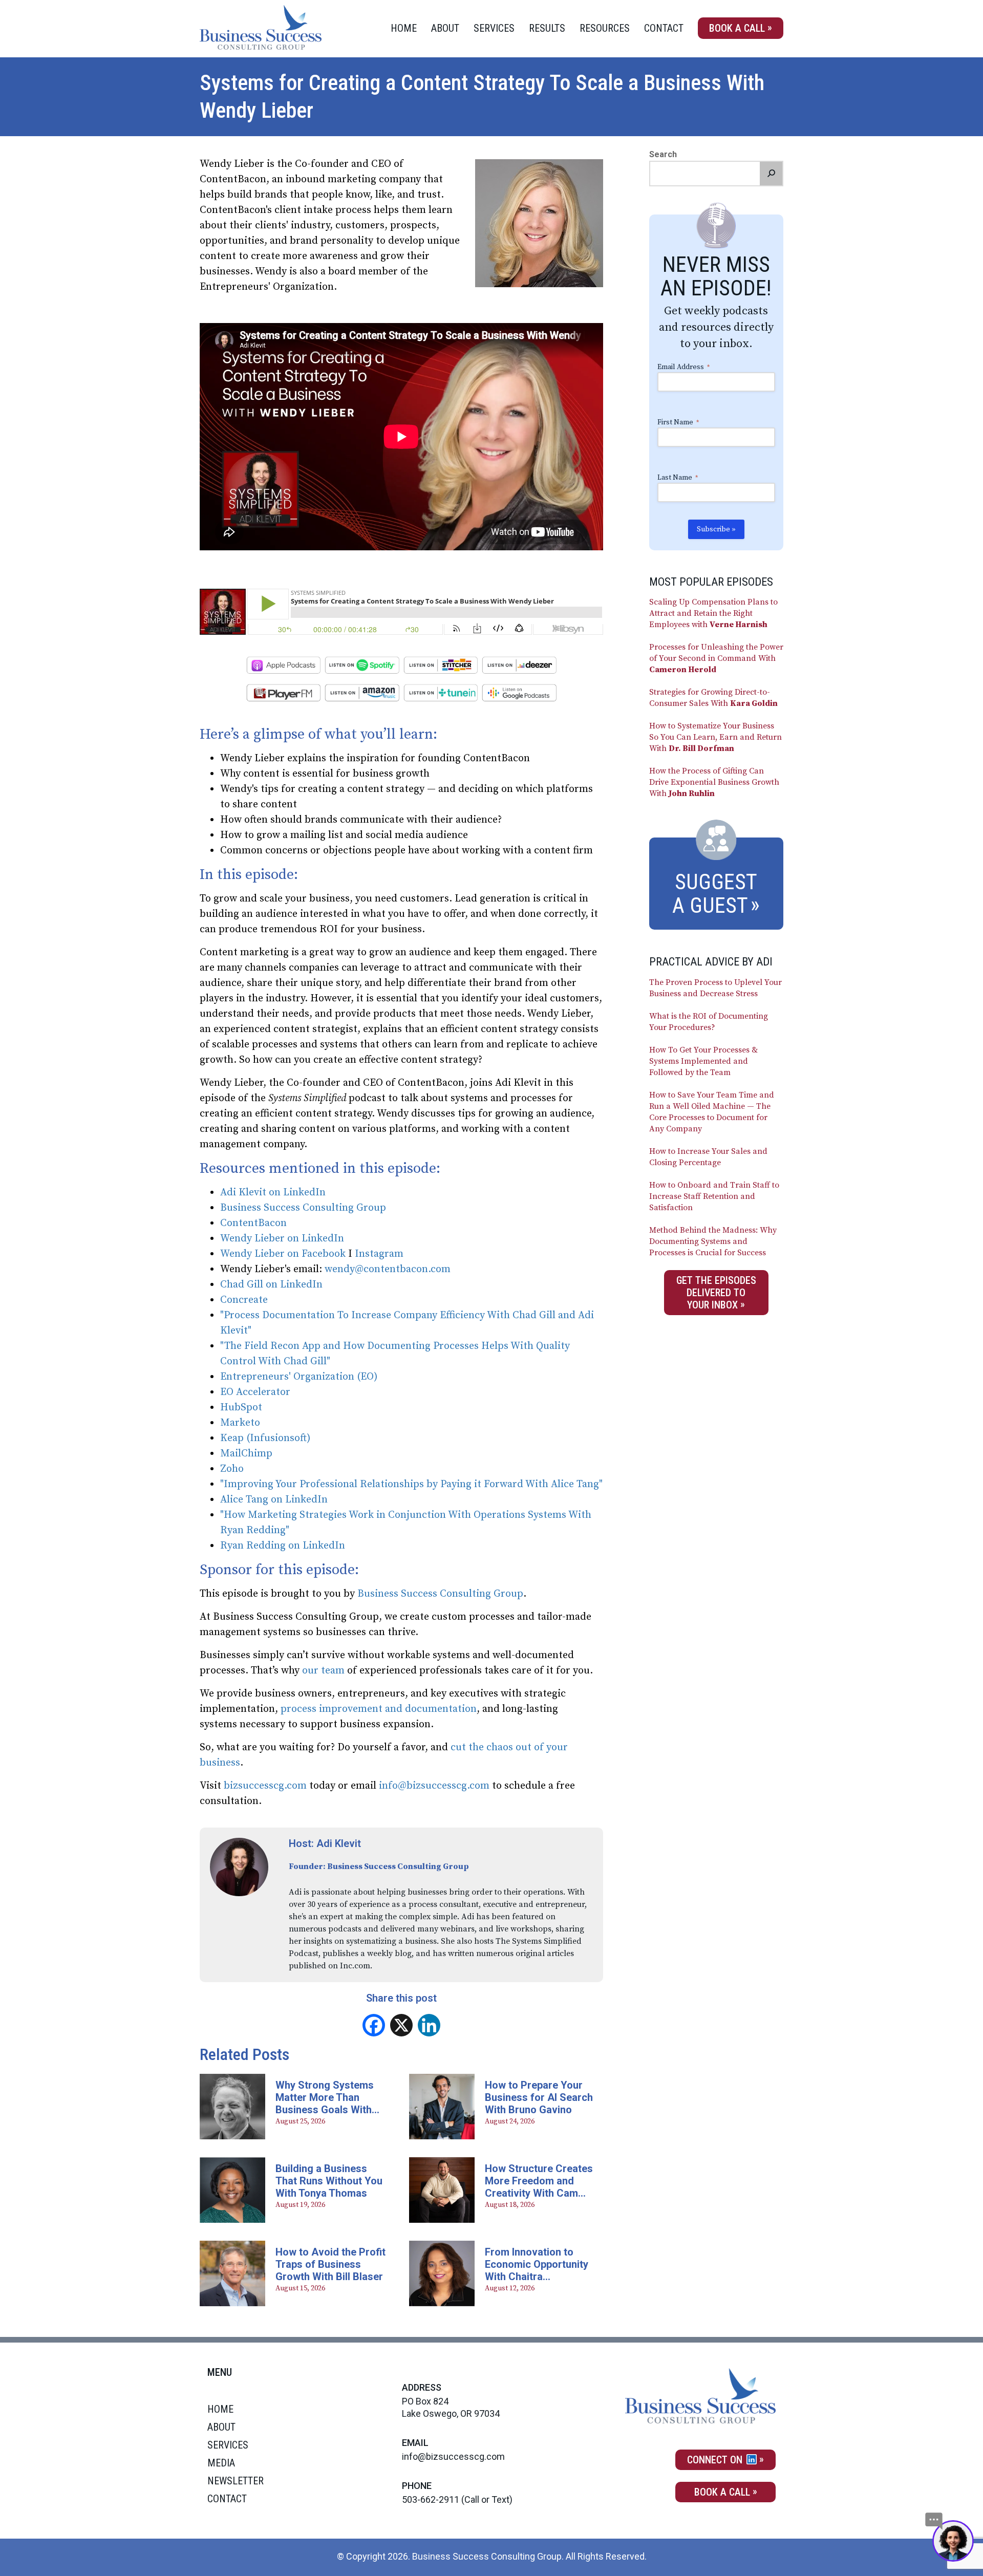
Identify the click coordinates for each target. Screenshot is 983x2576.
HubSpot (241, 1408)
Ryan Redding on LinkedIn (283, 1546)
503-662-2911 (431, 2499)
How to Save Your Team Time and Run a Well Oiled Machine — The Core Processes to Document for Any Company (712, 1112)
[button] (771, 174)
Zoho (232, 1469)
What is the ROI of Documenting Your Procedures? (709, 1022)
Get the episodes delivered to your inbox (716, 1293)
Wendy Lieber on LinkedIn (282, 1239)
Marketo (240, 1423)
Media (221, 2463)
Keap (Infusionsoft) (265, 1438)
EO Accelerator (255, 1392)
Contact (664, 28)
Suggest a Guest (715, 894)
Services (494, 28)
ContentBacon (253, 1223)
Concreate (244, 1300)
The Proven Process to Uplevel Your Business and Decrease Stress (715, 988)
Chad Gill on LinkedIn (271, 1285)
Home (404, 28)
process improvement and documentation (379, 1709)
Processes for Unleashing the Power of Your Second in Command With (716, 658)
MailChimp (246, 1454)
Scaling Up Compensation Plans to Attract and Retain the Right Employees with (713, 613)
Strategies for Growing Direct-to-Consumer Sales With (713, 698)
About (445, 28)
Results (547, 28)
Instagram (379, 1254)
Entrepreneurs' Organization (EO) (299, 1377)
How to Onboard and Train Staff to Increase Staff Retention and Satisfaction (714, 1196)
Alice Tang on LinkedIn (274, 1500)
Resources (605, 28)
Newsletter (236, 2481)
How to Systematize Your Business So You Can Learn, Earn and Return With (715, 737)
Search (663, 154)
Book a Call (737, 28)
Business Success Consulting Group (304, 1208)
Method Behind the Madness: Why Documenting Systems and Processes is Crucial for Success (713, 1241)
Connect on (716, 2460)
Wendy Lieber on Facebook (283, 1254)
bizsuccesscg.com (265, 1786)
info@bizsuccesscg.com (434, 1786)
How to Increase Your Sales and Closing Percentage (708, 1157)
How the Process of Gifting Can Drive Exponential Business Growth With (714, 782)
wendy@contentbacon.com (388, 1269)
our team (323, 1671)
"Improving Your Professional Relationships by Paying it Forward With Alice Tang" (411, 1484)
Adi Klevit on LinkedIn (273, 1193)
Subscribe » (716, 529)
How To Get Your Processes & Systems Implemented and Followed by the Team (703, 1061)
